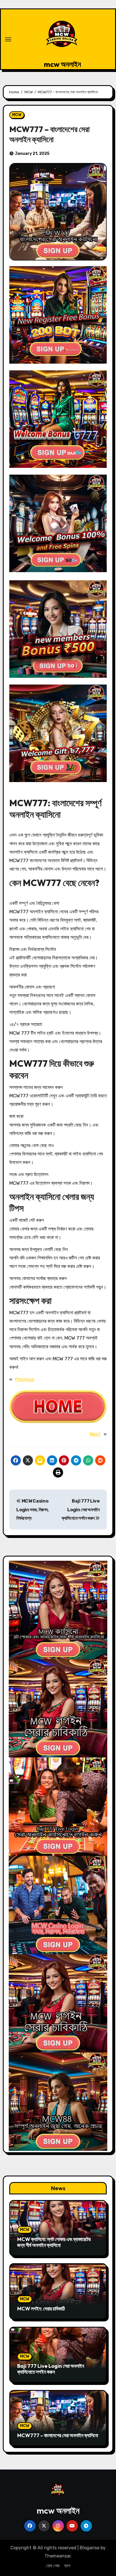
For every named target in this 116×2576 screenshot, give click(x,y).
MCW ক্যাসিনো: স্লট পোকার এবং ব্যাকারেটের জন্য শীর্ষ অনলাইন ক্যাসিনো (54, 2242)
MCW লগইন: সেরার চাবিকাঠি (41, 2309)
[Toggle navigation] (8, 39)
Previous (25, 1379)
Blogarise (90, 2548)
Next (95, 1434)
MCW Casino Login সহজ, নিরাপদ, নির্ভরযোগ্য (33, 1510)
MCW (17, 115)
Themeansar (58, 2556)
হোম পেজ (53, 2566)
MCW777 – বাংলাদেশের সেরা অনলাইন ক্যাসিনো (58, 2435)
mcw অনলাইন (63, 64)
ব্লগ (67, 2566)
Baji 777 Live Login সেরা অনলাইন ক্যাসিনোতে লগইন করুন (81, 1510)
